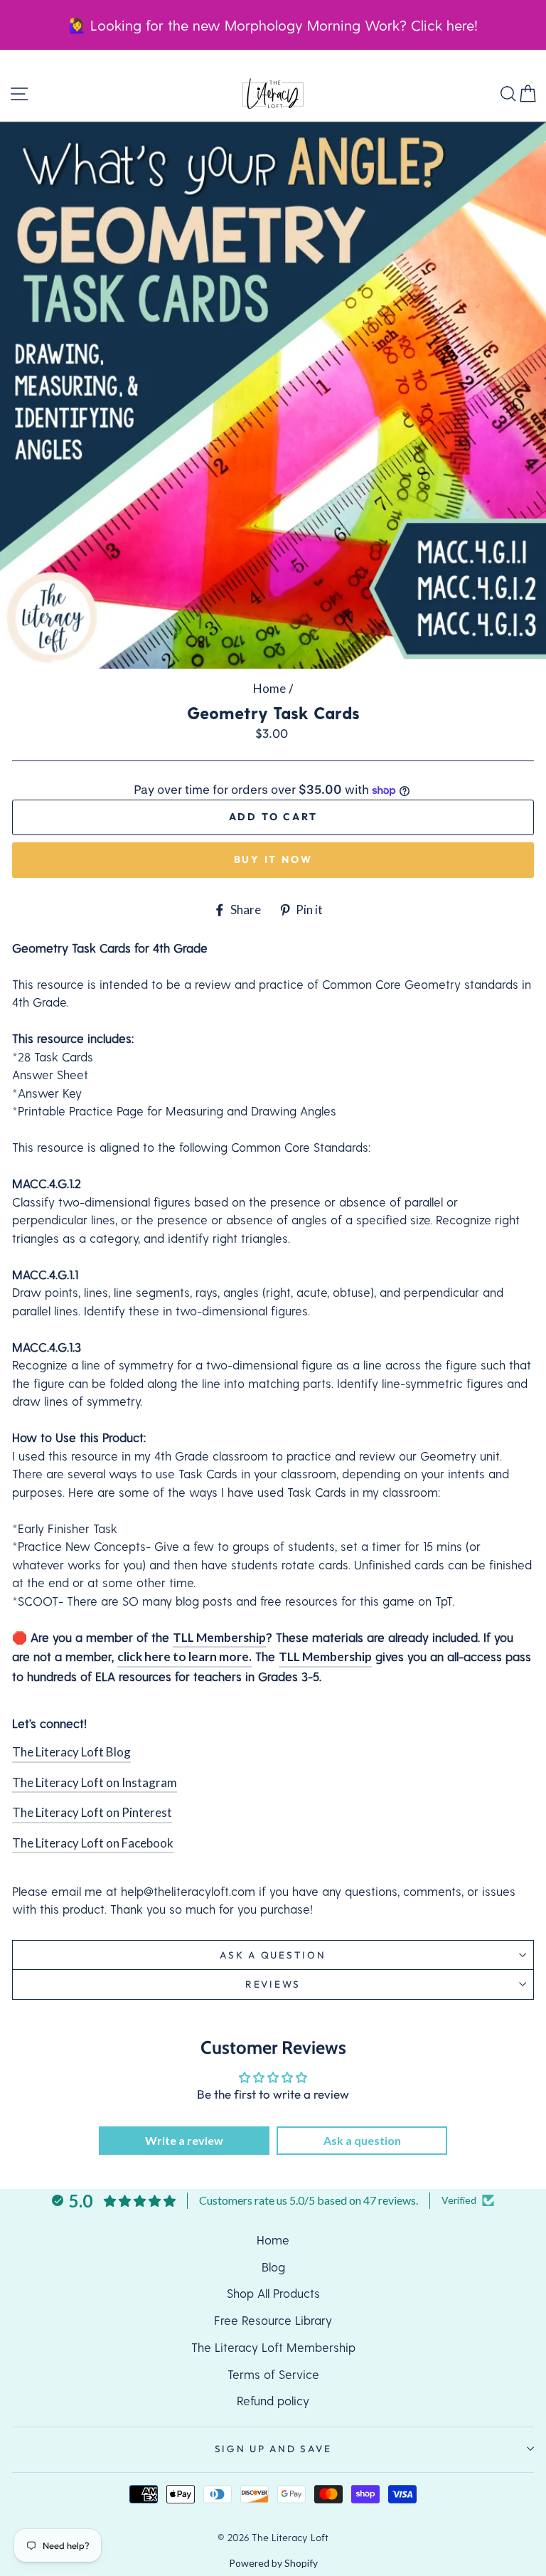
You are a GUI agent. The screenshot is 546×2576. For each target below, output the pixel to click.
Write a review (184, 2140)
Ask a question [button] (362, 2140)
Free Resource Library (273, 2320)
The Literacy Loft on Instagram (95, 1782)
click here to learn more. (184, 1657)
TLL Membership (219, 1637)
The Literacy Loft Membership (273, 2347)
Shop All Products (273, 2293)
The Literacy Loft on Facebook (93, 1843)
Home (269, 688)
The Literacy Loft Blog (71, 1752)
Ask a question (273, 1955)
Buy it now (273, 859)
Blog (273, 2267)
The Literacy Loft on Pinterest (92, 1812)
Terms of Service (273, 2374)
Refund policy (273, 2400)
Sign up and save (273, 2449)
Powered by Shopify (273, 2563)
